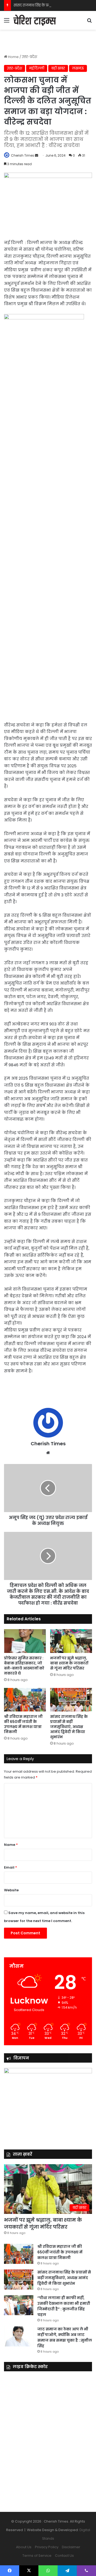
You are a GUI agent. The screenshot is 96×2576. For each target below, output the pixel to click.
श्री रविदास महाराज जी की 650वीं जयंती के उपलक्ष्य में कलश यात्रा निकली (23, 1724)
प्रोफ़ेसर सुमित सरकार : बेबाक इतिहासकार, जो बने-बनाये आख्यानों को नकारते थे (24, 1666)
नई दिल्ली (37, 68)
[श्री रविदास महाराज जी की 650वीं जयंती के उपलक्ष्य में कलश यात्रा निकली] (25, 1700)
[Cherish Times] (35, 20)
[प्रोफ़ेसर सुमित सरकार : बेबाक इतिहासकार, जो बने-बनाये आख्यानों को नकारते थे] (25, 1641)
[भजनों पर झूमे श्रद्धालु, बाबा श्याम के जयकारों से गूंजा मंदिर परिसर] (71, 1641)
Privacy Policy (47, 2547)
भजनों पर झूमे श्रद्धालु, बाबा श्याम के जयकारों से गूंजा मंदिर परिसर (69, 1663)
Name (11, 1845)
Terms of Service (37, 2556)
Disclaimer (71, 2547)
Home (13, 57)
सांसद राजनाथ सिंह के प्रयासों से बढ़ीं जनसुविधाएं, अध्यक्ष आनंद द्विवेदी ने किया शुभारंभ (69, 1727)
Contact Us (64, 2556)
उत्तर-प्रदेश (29, 57)
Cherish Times (23, 155)
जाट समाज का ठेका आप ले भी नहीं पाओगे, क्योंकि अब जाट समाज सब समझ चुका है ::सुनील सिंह (65, 2337)
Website (11, 1890)
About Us (24, 2547)
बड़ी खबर (58, 68)
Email (11, 1867)
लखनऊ (78, 68)
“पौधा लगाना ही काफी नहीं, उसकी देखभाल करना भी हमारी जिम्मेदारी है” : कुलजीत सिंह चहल (64, 2306)
